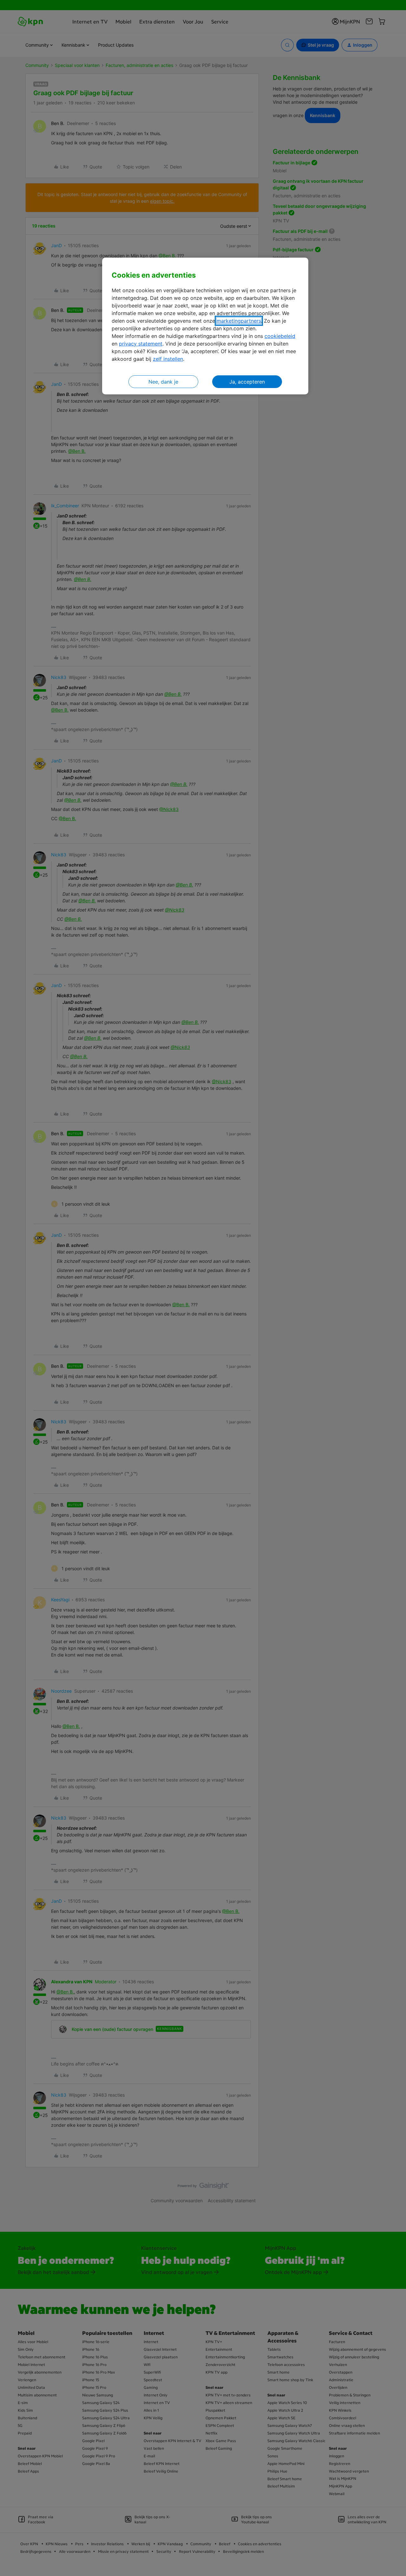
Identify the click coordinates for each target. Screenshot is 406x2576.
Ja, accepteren (247, 382)
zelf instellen (168, 359)
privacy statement (141, 344)
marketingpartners (239, 321)
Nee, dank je (163, 382)
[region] (205, 326)
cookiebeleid (280, 336)
